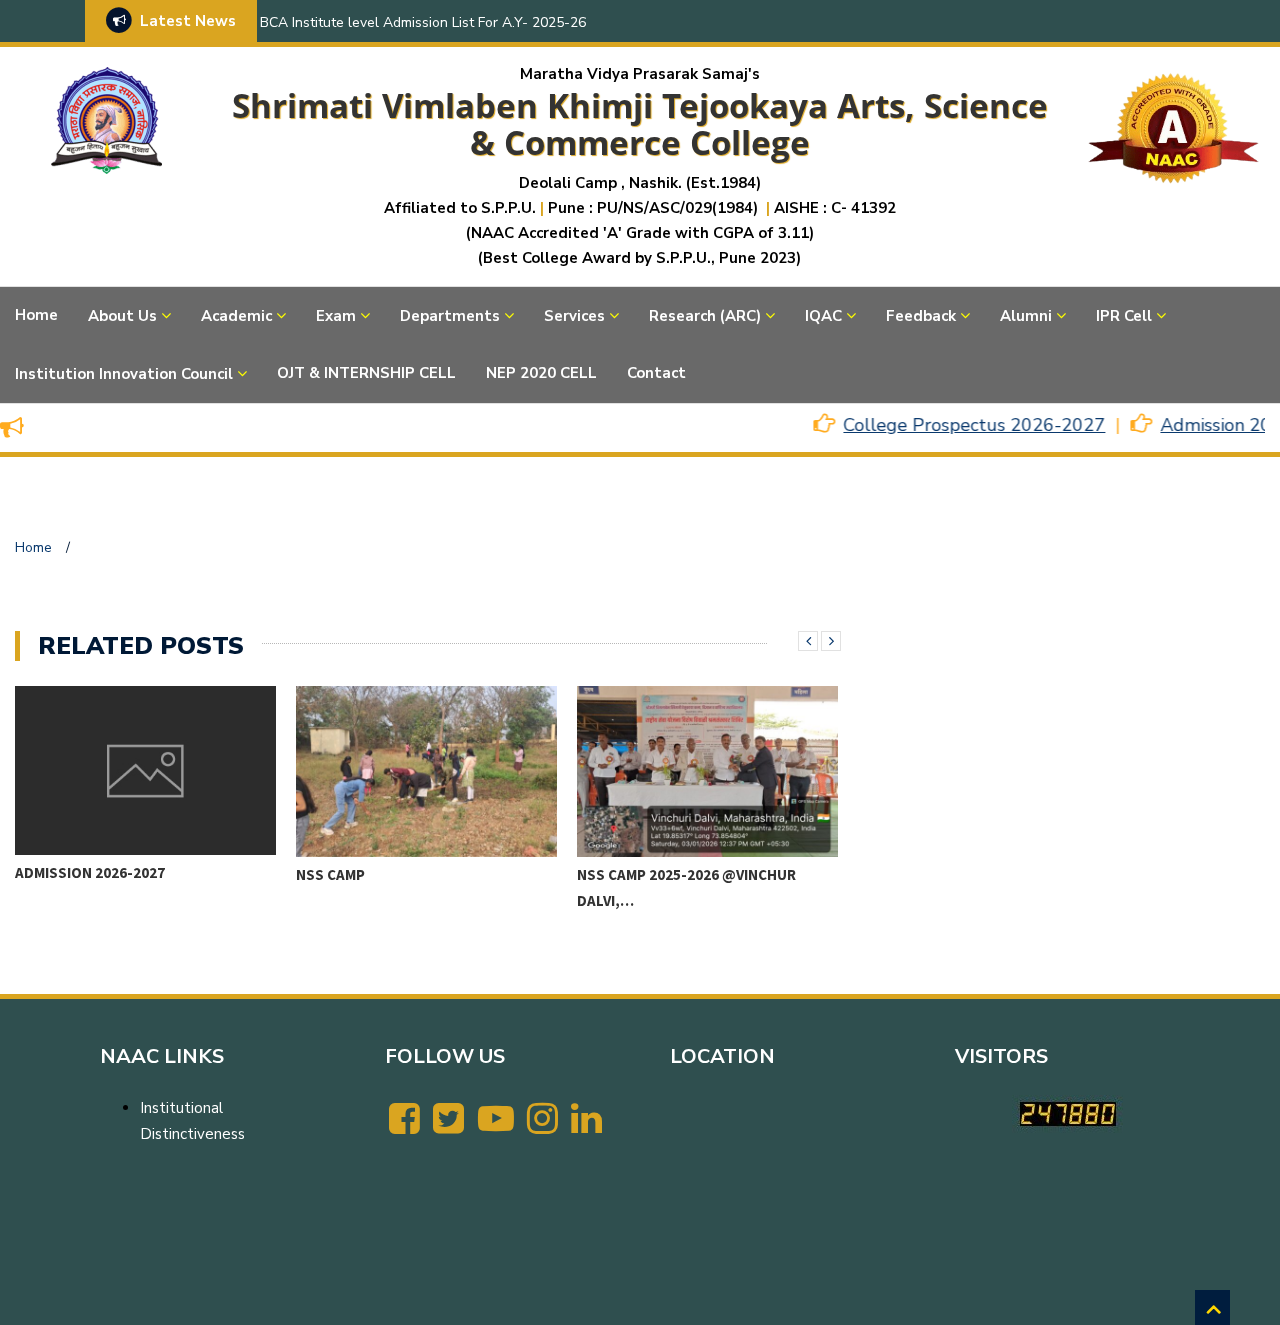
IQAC (823, 316)
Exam (336, 316)
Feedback (921, 316)
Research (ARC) (705, 316)
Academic (236, 316)
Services (574, 316)
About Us (122, 316)
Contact (656, 373)
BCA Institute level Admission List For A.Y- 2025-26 (423, 22)
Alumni (1026, 316)
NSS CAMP (96, 874)
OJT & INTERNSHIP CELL (366, 373)
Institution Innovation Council (124, 374)
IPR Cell (1124, 316)
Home (36, 315)
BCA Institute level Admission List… (738, 885)
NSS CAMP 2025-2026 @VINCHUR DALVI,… (452, 887)
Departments (450, 316)
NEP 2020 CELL (541, 373)
